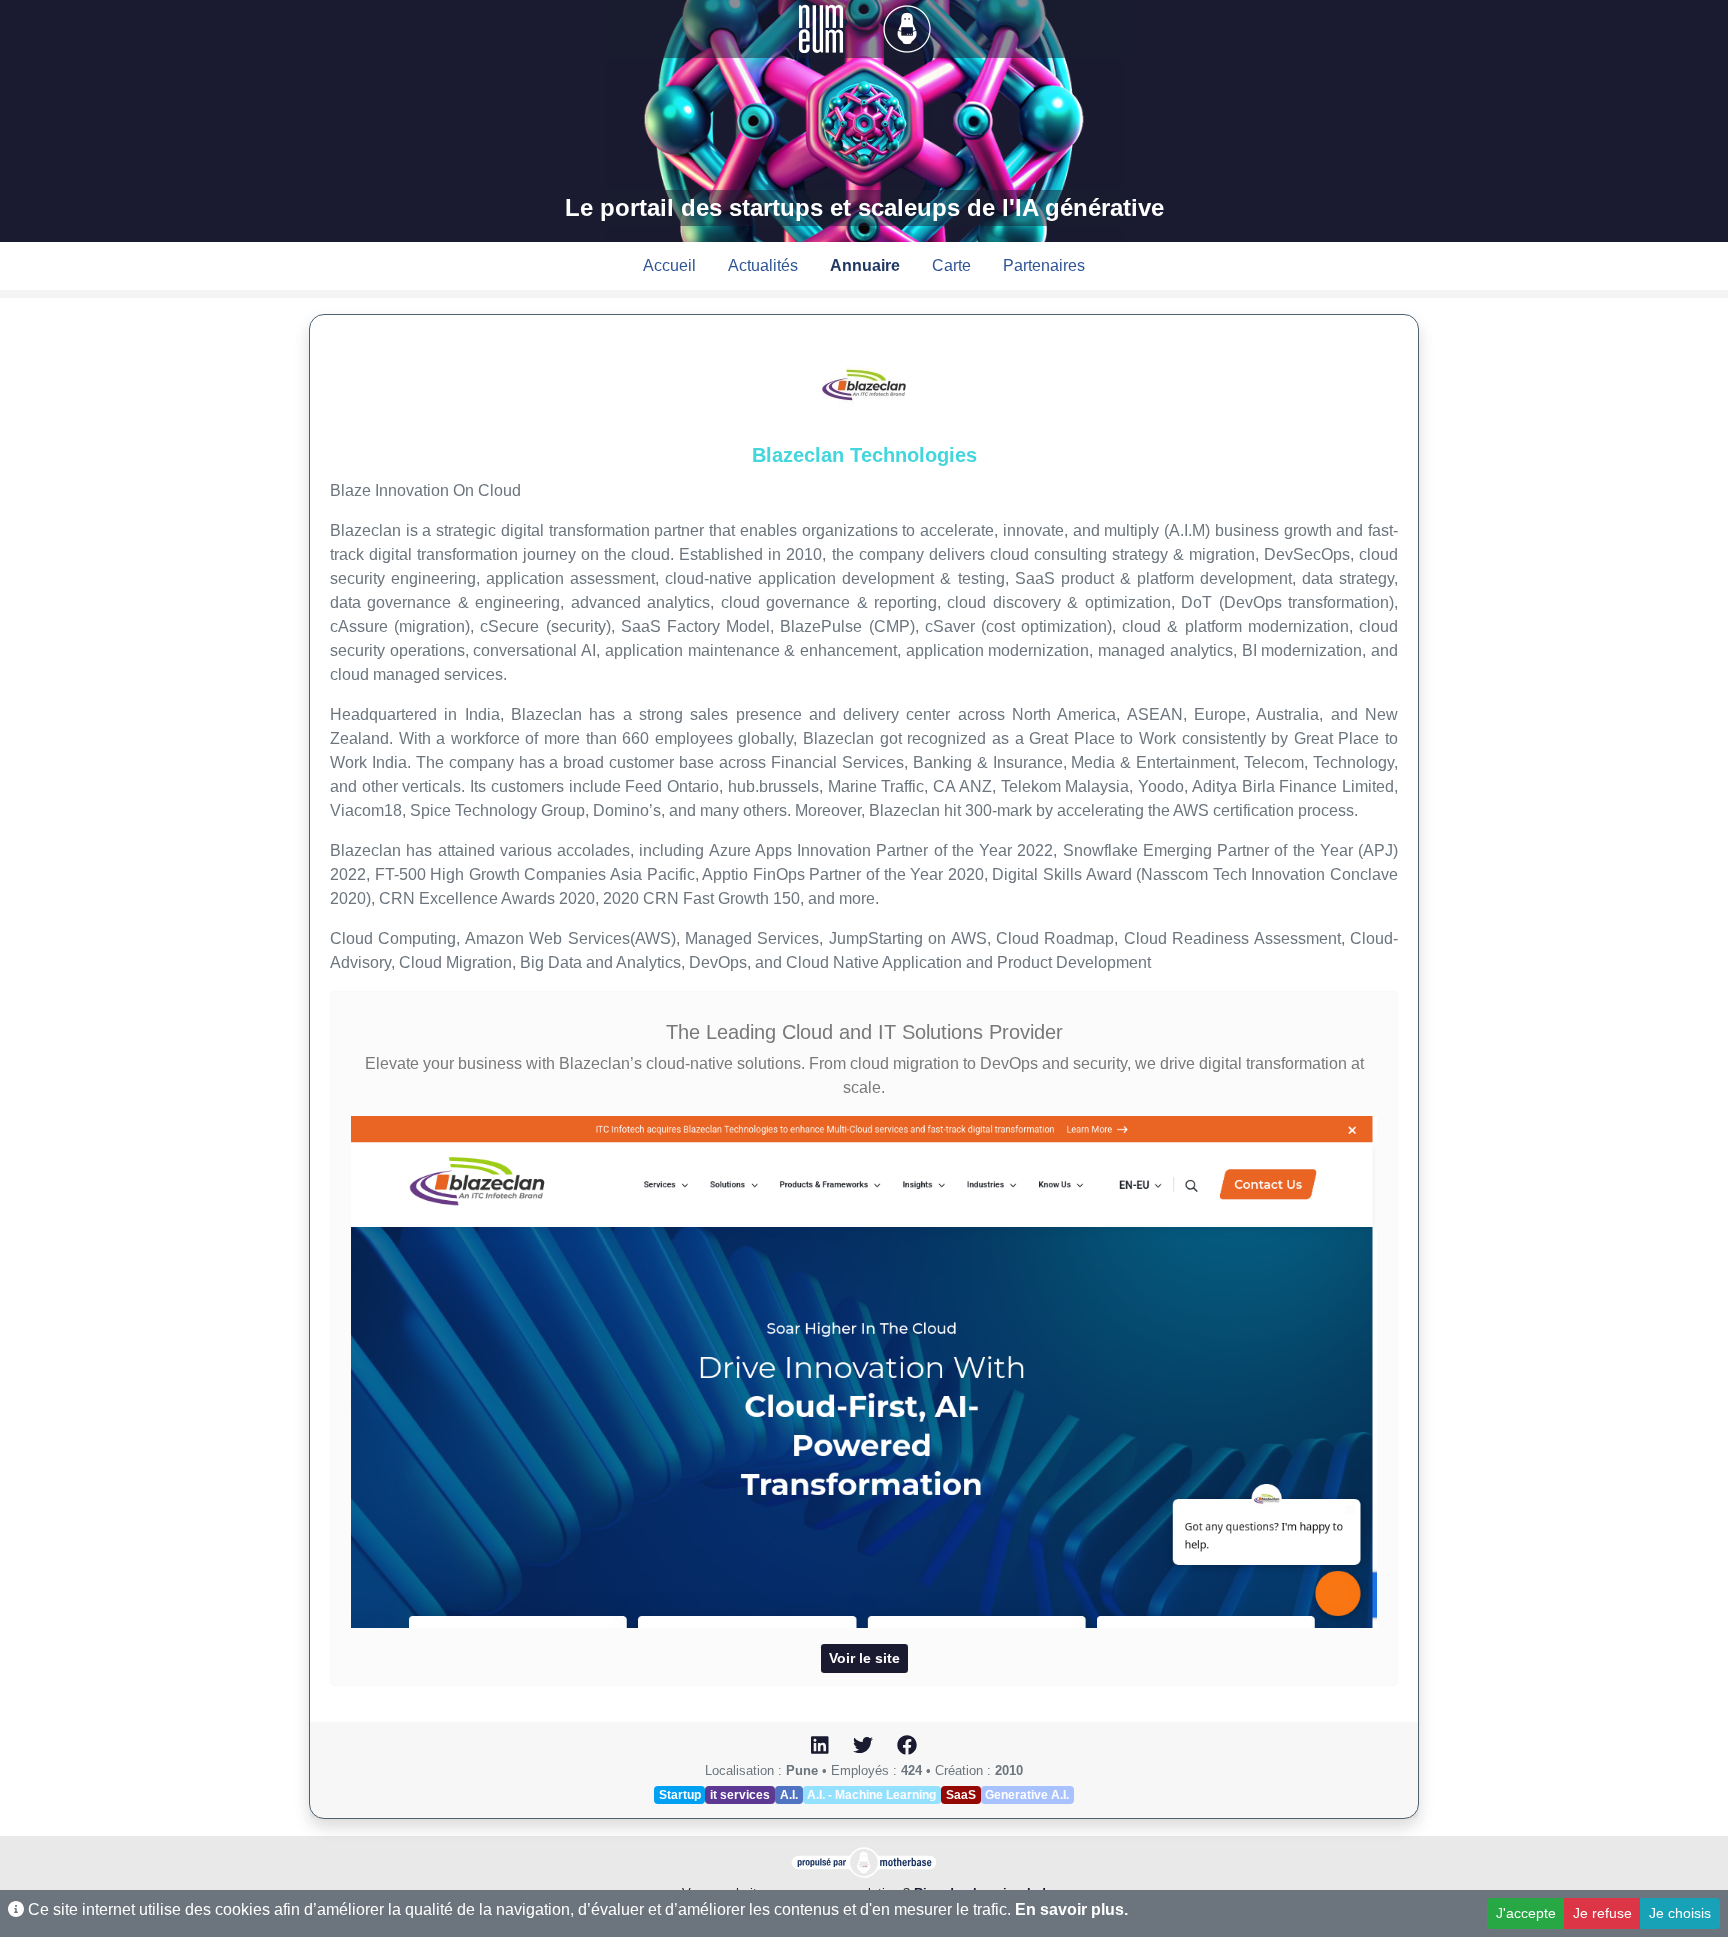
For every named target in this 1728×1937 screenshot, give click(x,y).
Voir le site (864, 1658)
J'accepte (1526, 1913)
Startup (680, 1795)
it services (740, 1795)
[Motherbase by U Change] (907, 27)
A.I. (789, 1795)
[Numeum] (823, 27)
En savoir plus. (1071, 1909)
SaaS (961, 1795)
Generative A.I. (1027, 1795)
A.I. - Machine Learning (871, 1795)
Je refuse (1602, 1913)
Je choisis (1680, 1913)
